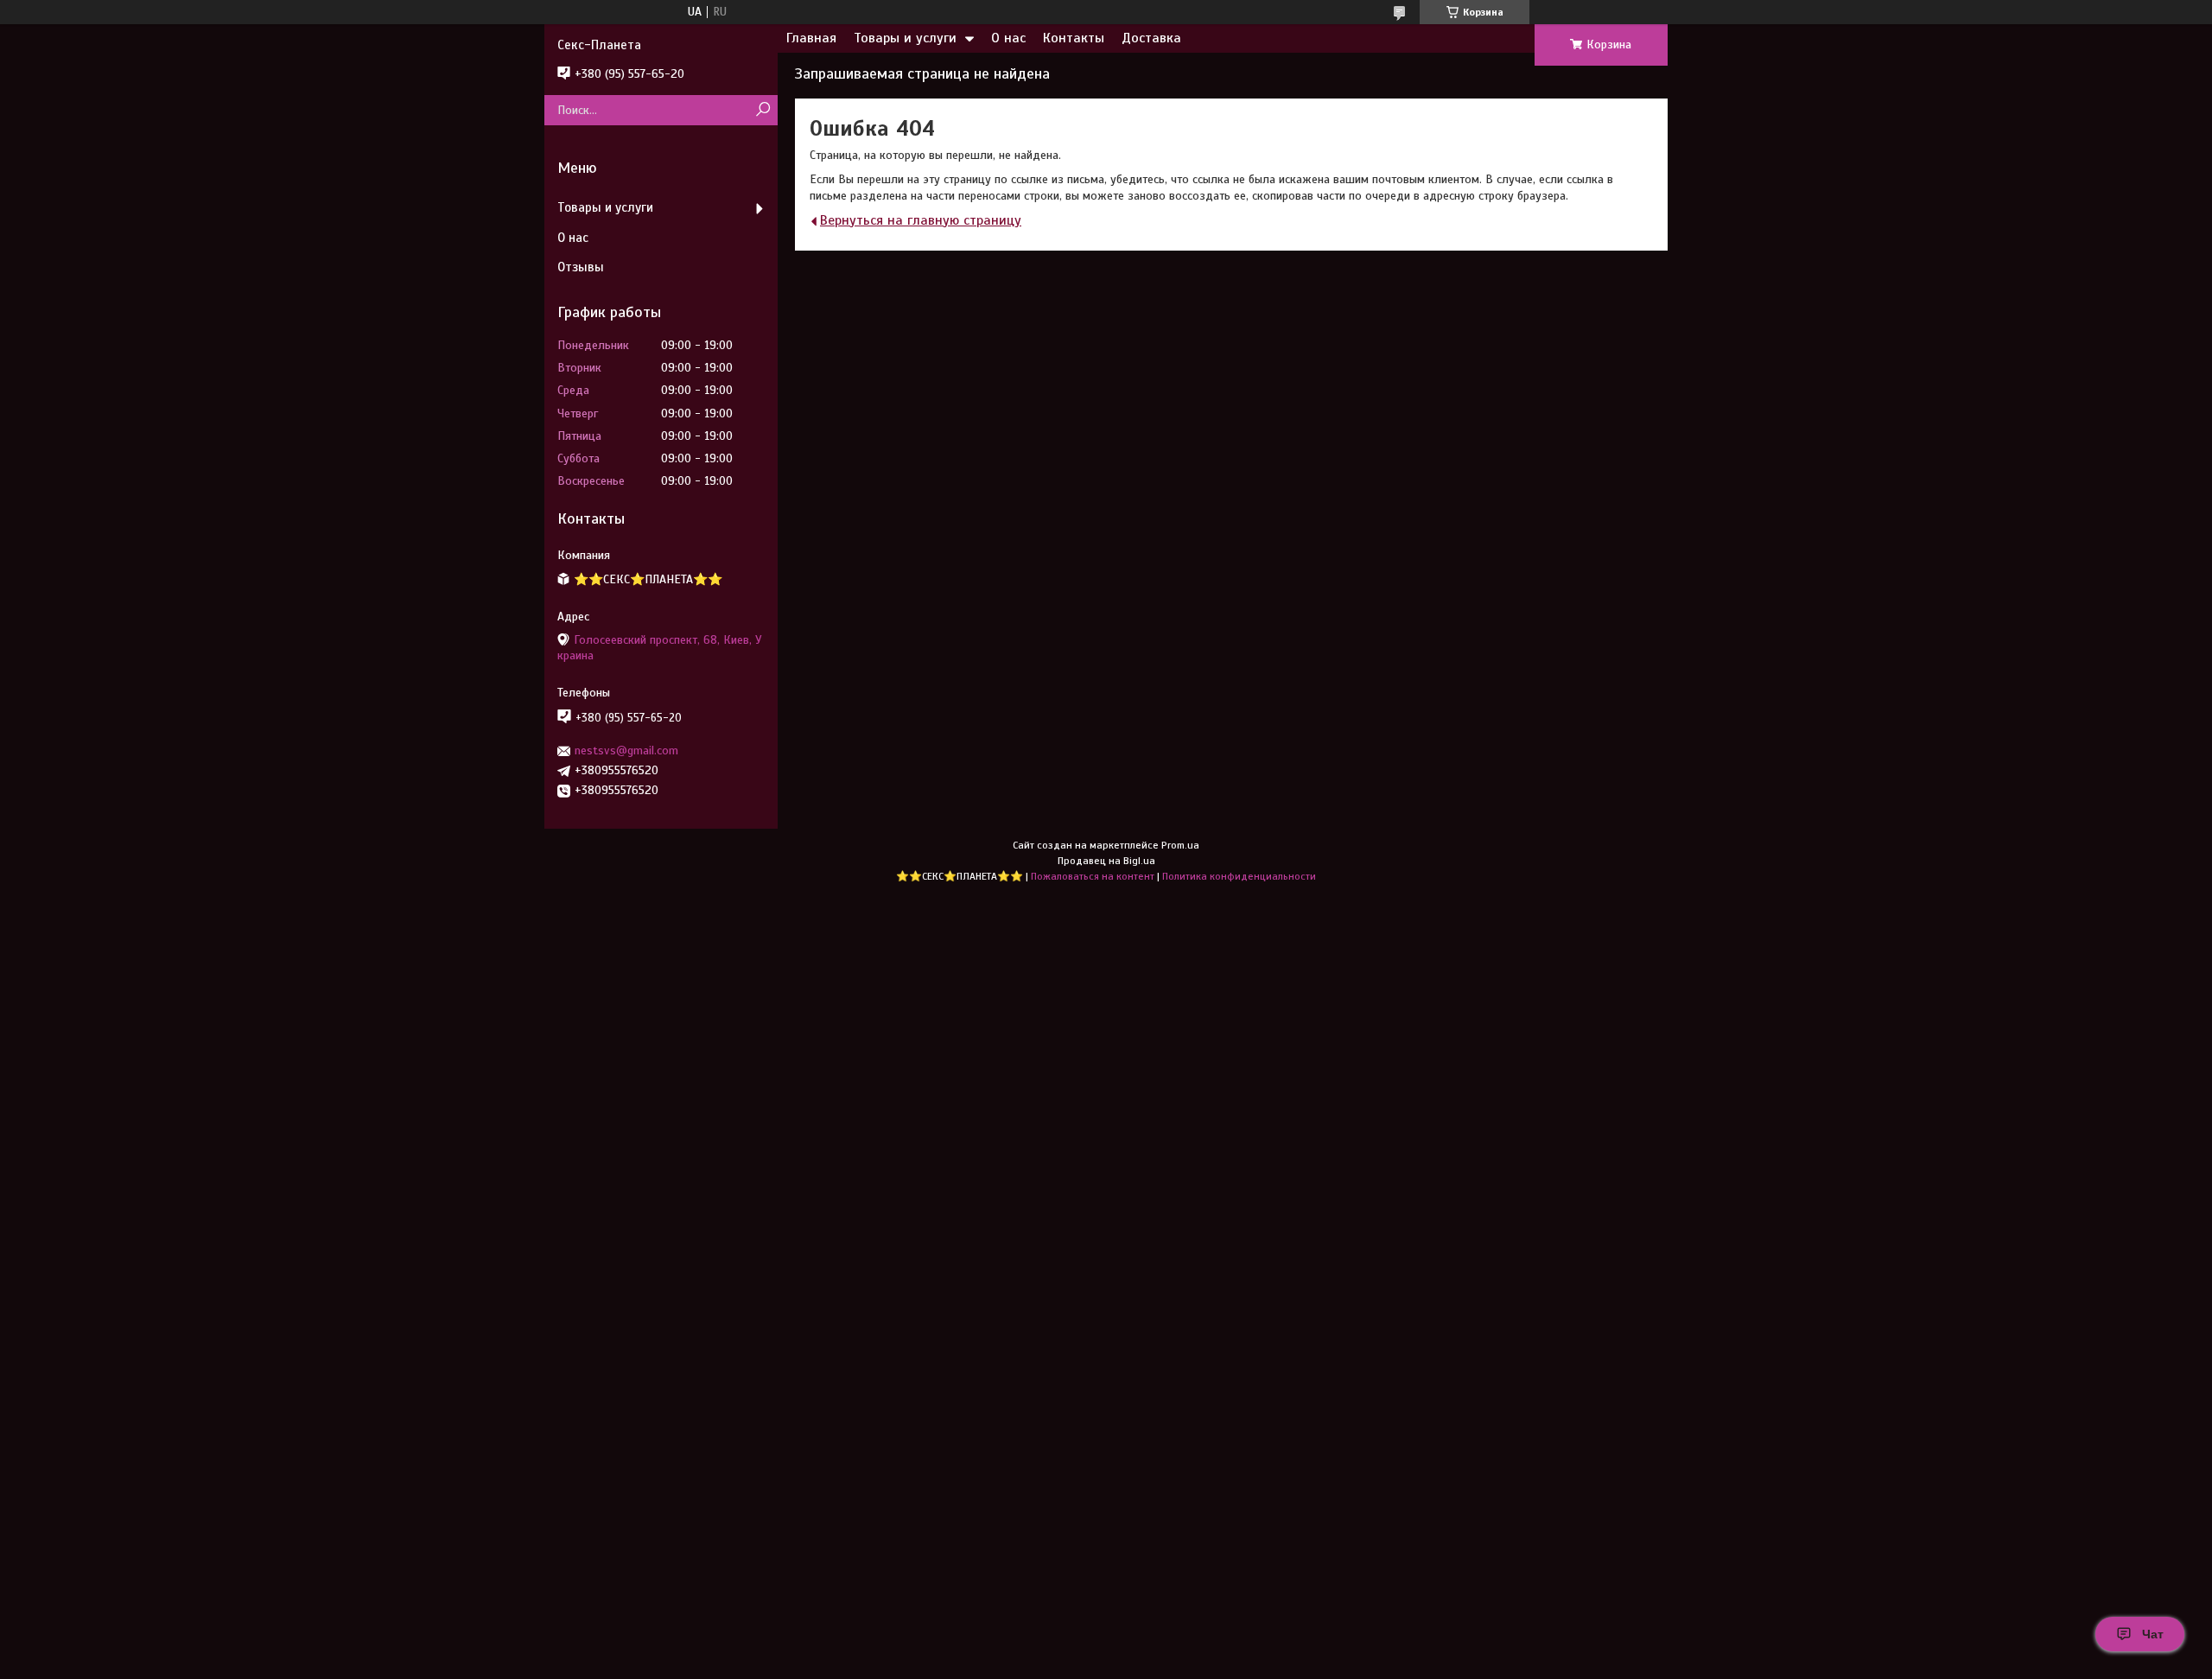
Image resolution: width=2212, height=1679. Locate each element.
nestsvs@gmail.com (626, 750)
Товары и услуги (905, 38)
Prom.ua (1180, 845)
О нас (1008, 38)
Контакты (1074, 38)
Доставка (1151, 38)
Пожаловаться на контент (1093, 876)
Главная (811, 38)
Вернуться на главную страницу (921, 220)
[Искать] (763, 110)
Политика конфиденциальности (1239, 876)
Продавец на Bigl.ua (1106, 861)
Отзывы (581, 267)
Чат (2153, 1634)
